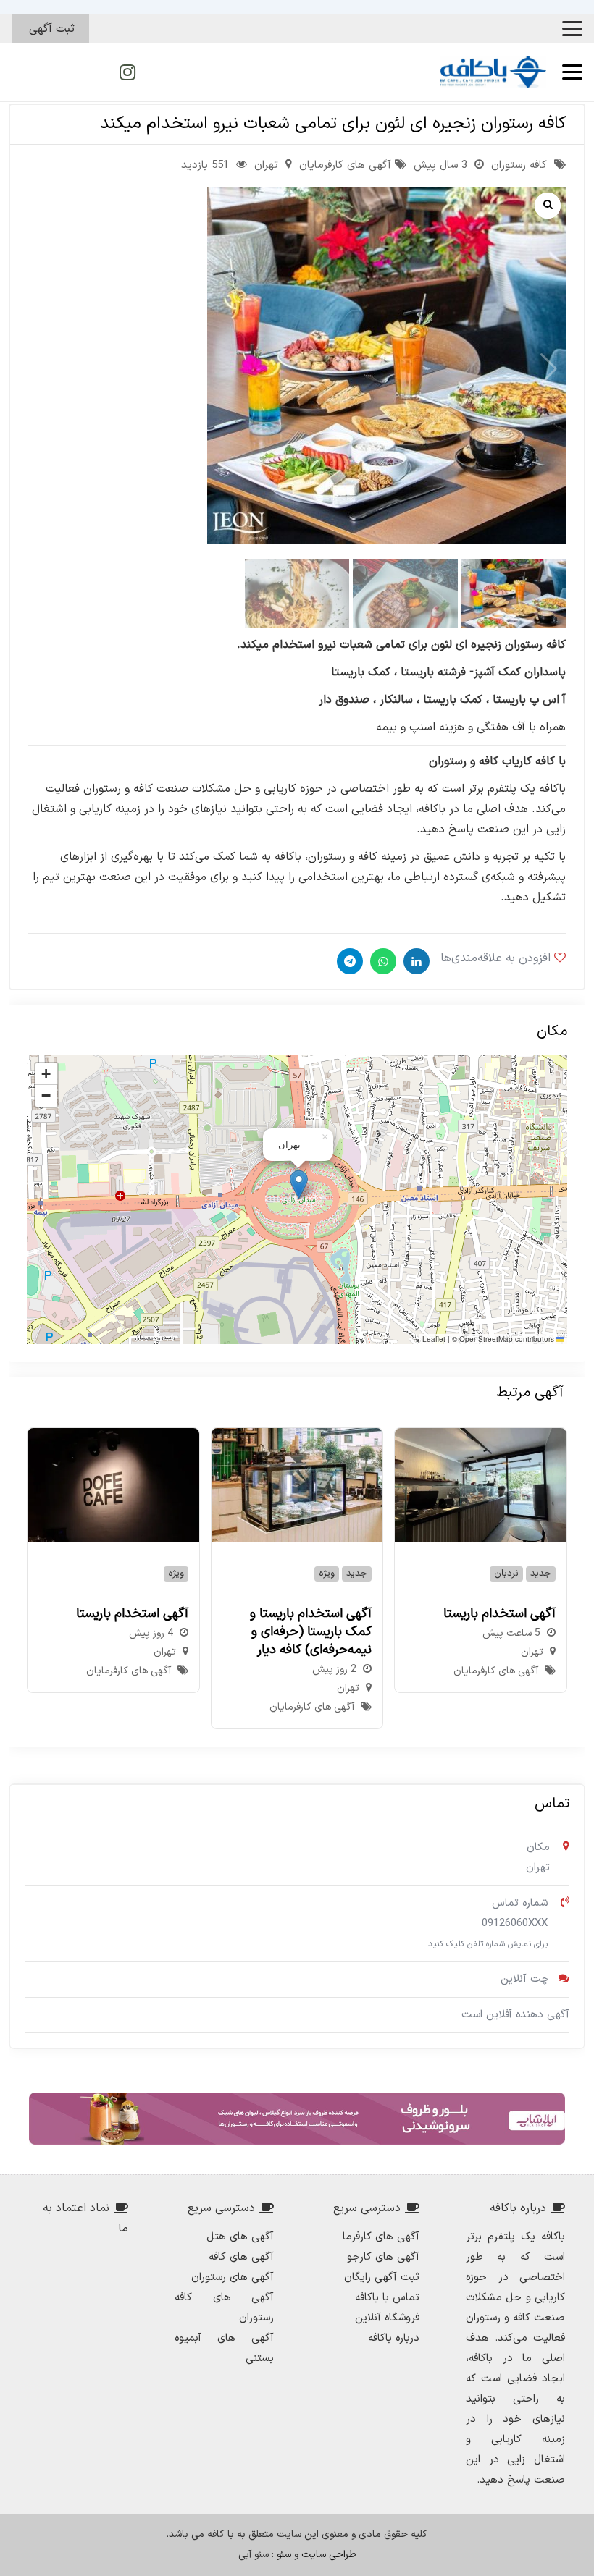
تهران (266, 165)
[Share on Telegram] (348, 961)
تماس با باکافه (387, 2298)
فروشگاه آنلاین (387, 2318)
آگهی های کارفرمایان (345, 165)
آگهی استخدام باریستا (499, 1614)
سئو (284, 2555)
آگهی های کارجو (383, 2257)
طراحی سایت (329, 2555)
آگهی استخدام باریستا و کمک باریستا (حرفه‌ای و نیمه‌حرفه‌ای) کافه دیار (311, 1632)
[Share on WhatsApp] (381, 961)
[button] (572, 29)
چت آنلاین (525, 1979)
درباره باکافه (394, 2338)
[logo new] (493, 72)
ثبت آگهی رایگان (382, 2277)
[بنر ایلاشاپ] (297, 2119)
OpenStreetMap (486, 1339)
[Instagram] (127, 72)
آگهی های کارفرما (381, 2237)
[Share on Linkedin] (415, 961)
